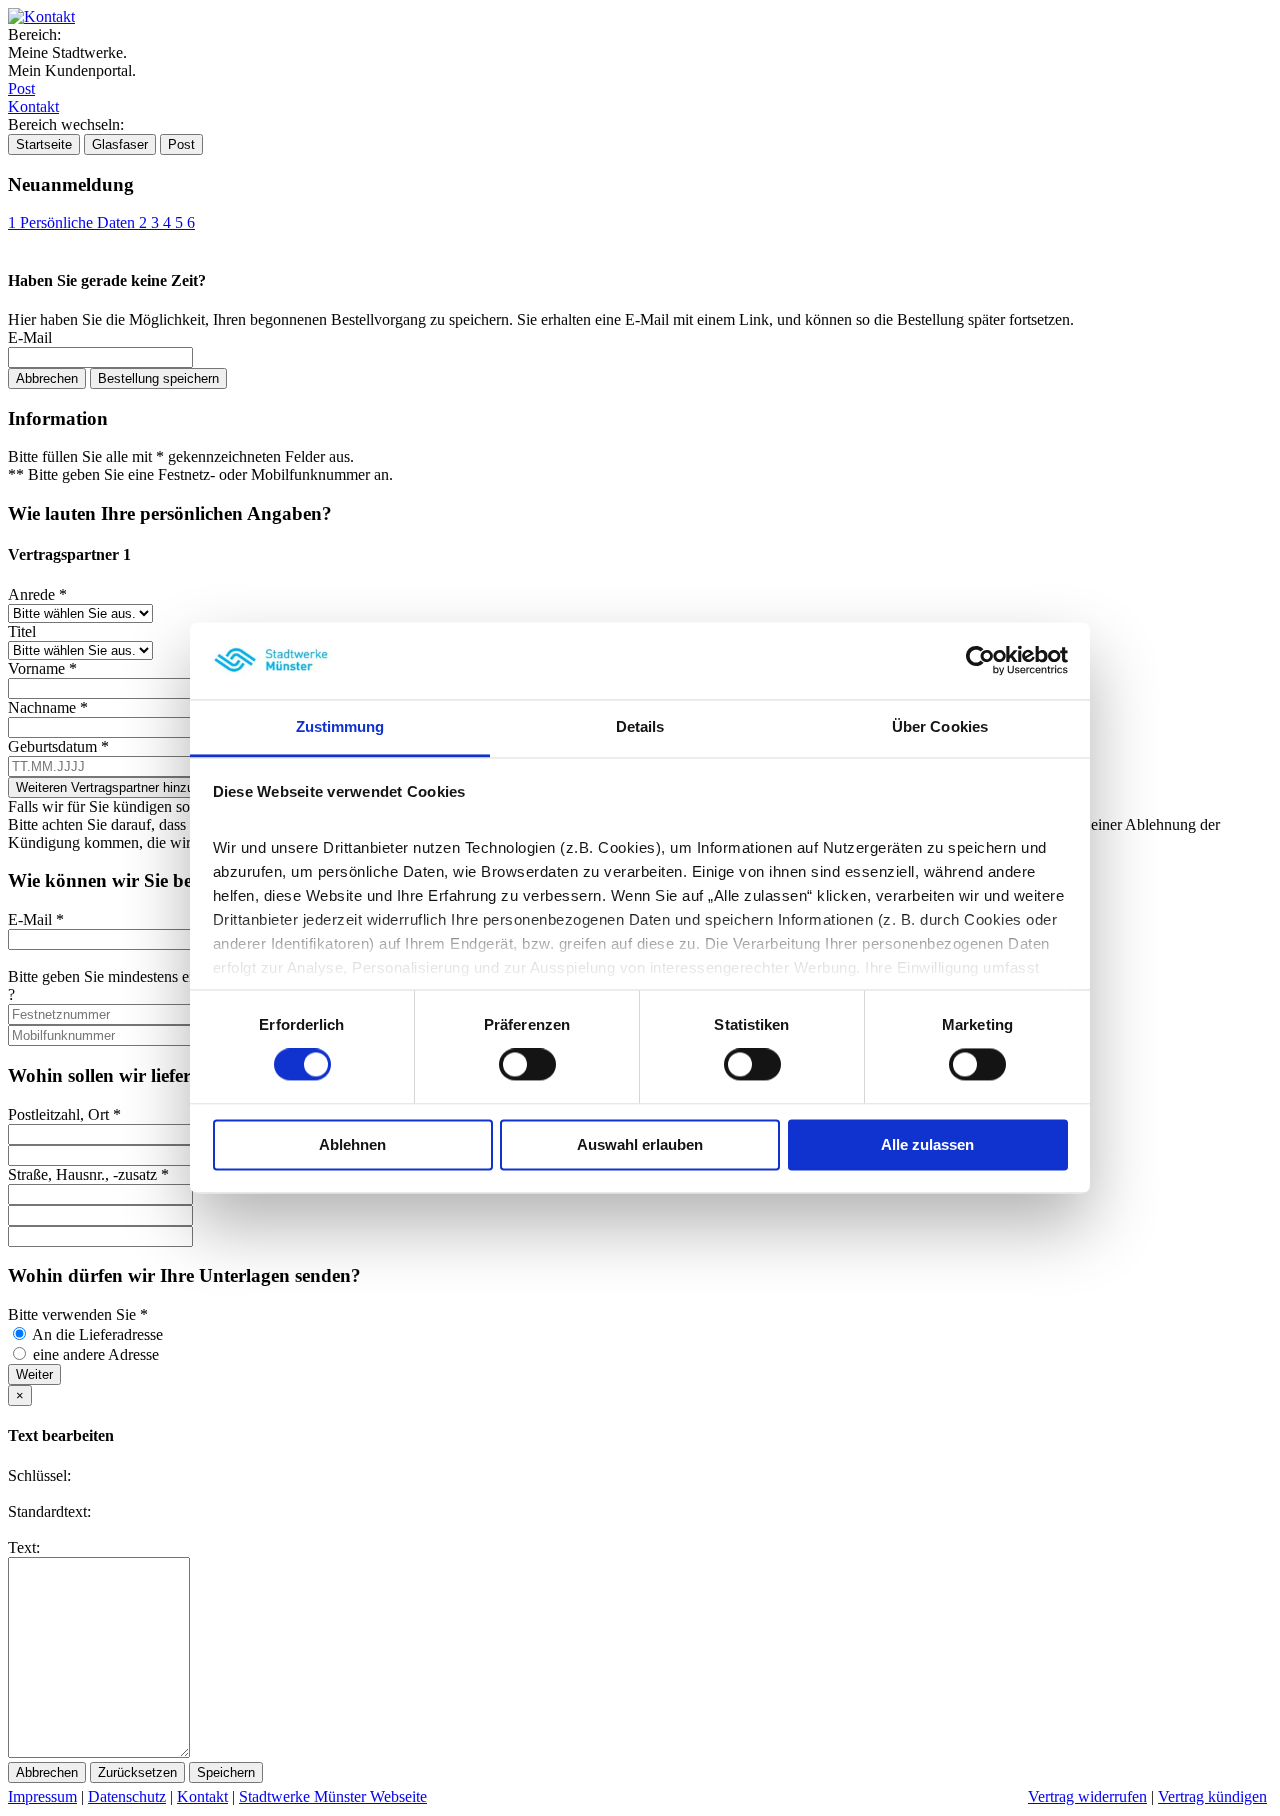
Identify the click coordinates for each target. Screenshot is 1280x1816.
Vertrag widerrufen (1087, 1796)
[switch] (527, 1065)
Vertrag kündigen (1212, 1796)
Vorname (42, 668)
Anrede (37, 594)
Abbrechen (47, 378)
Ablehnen (352, 1144)
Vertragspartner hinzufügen (127, 787)
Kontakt (33, 106)
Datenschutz (127, 1796)
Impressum (42, 1796)
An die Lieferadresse (97, 1334)
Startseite (44, 144)
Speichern (226, 1772)
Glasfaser (120, 144)
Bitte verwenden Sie (78, 1314)
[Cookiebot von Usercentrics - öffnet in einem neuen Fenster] (980, 661)
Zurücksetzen (137, 1772)
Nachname (48, 707)
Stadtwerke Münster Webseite (333, 1796)
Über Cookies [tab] (940, 726)
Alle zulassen (927, 1144)
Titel (22, 631)
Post (21, 88)
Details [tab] (640, 726)
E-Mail (30, 337)
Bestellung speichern (158, 378)
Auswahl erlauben (640, 1144)
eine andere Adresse (96, 1354)
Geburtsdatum (58, 746)
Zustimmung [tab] (340, 726)
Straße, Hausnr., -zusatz (88, 1174)
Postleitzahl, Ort (64, 1114)
